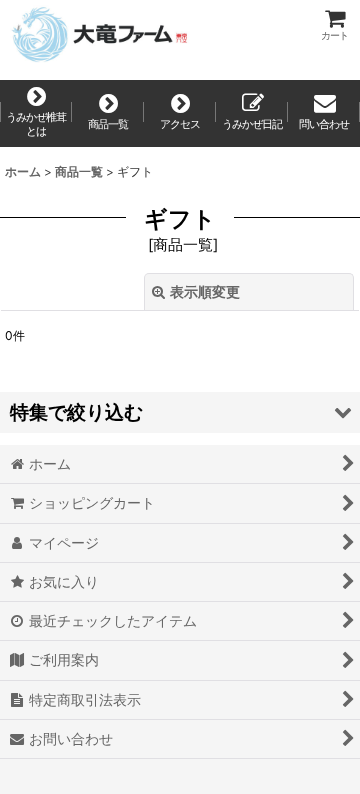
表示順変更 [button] (205, 291)
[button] (180, 412)
